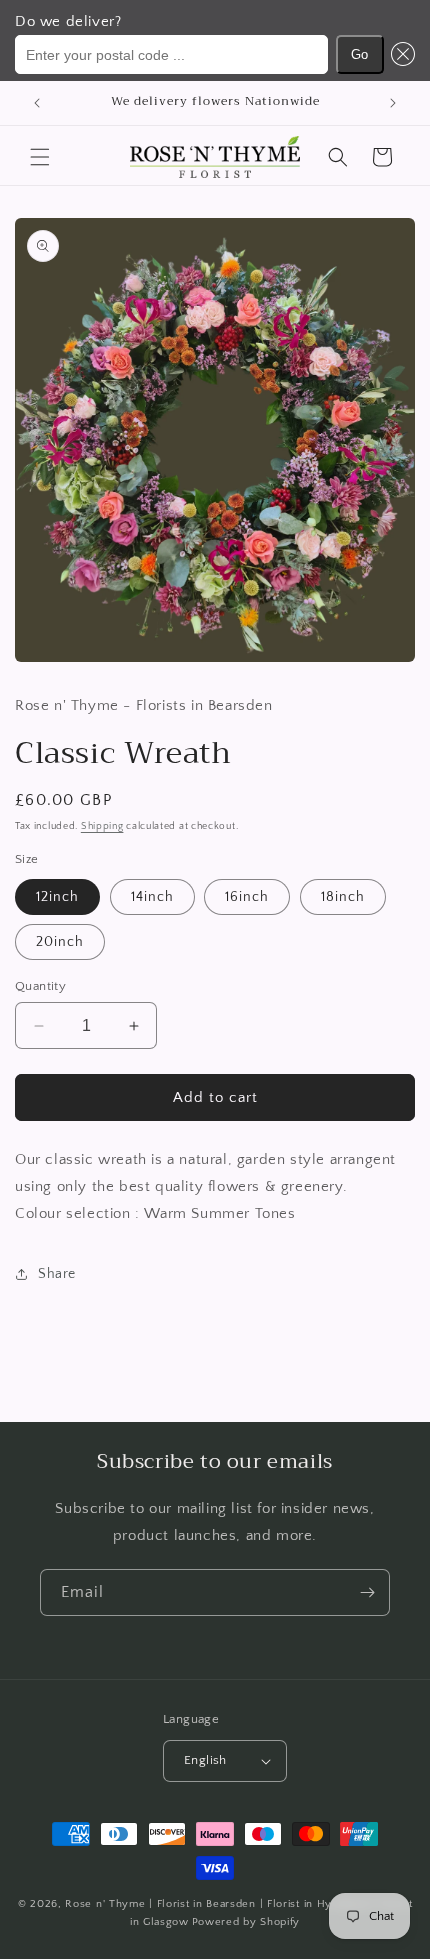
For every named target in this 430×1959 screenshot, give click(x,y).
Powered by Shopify (246, 1922)
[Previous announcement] (37, 103)
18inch (343, 897)
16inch (247, 897)
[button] (400, 54)
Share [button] (57, 1274)
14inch (152, 897)
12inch (57, 897)
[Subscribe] (367, 1592)
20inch (60, 942)
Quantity (40, 986)
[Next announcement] (393, 103)
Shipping (102, 826)
